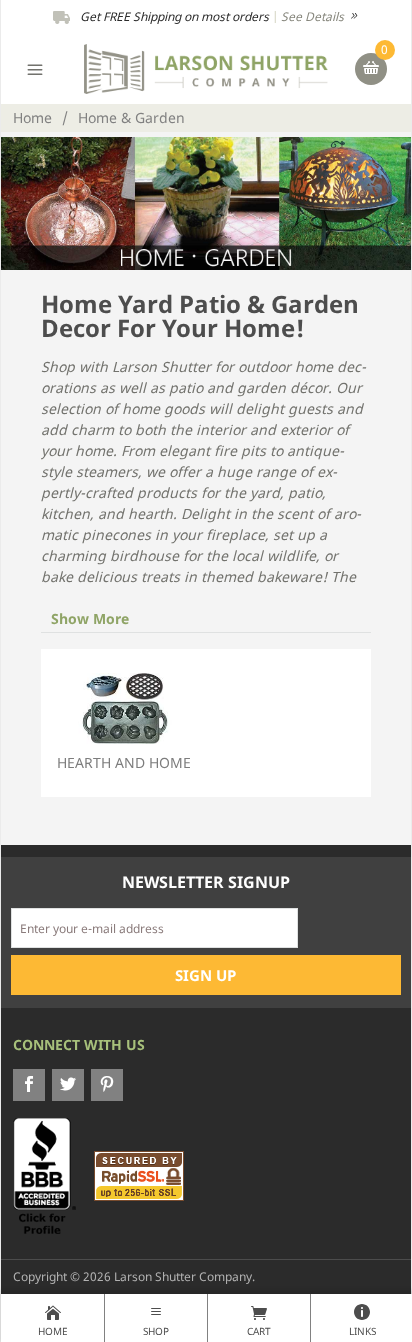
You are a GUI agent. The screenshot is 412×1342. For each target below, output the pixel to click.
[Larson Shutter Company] (205, 67)
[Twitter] (68, 1085)
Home (32, 117)
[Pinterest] (107, 1085)
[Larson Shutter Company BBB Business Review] (52, 1175)
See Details (314, 16)
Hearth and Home (124, 762)
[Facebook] (29, 1085)
